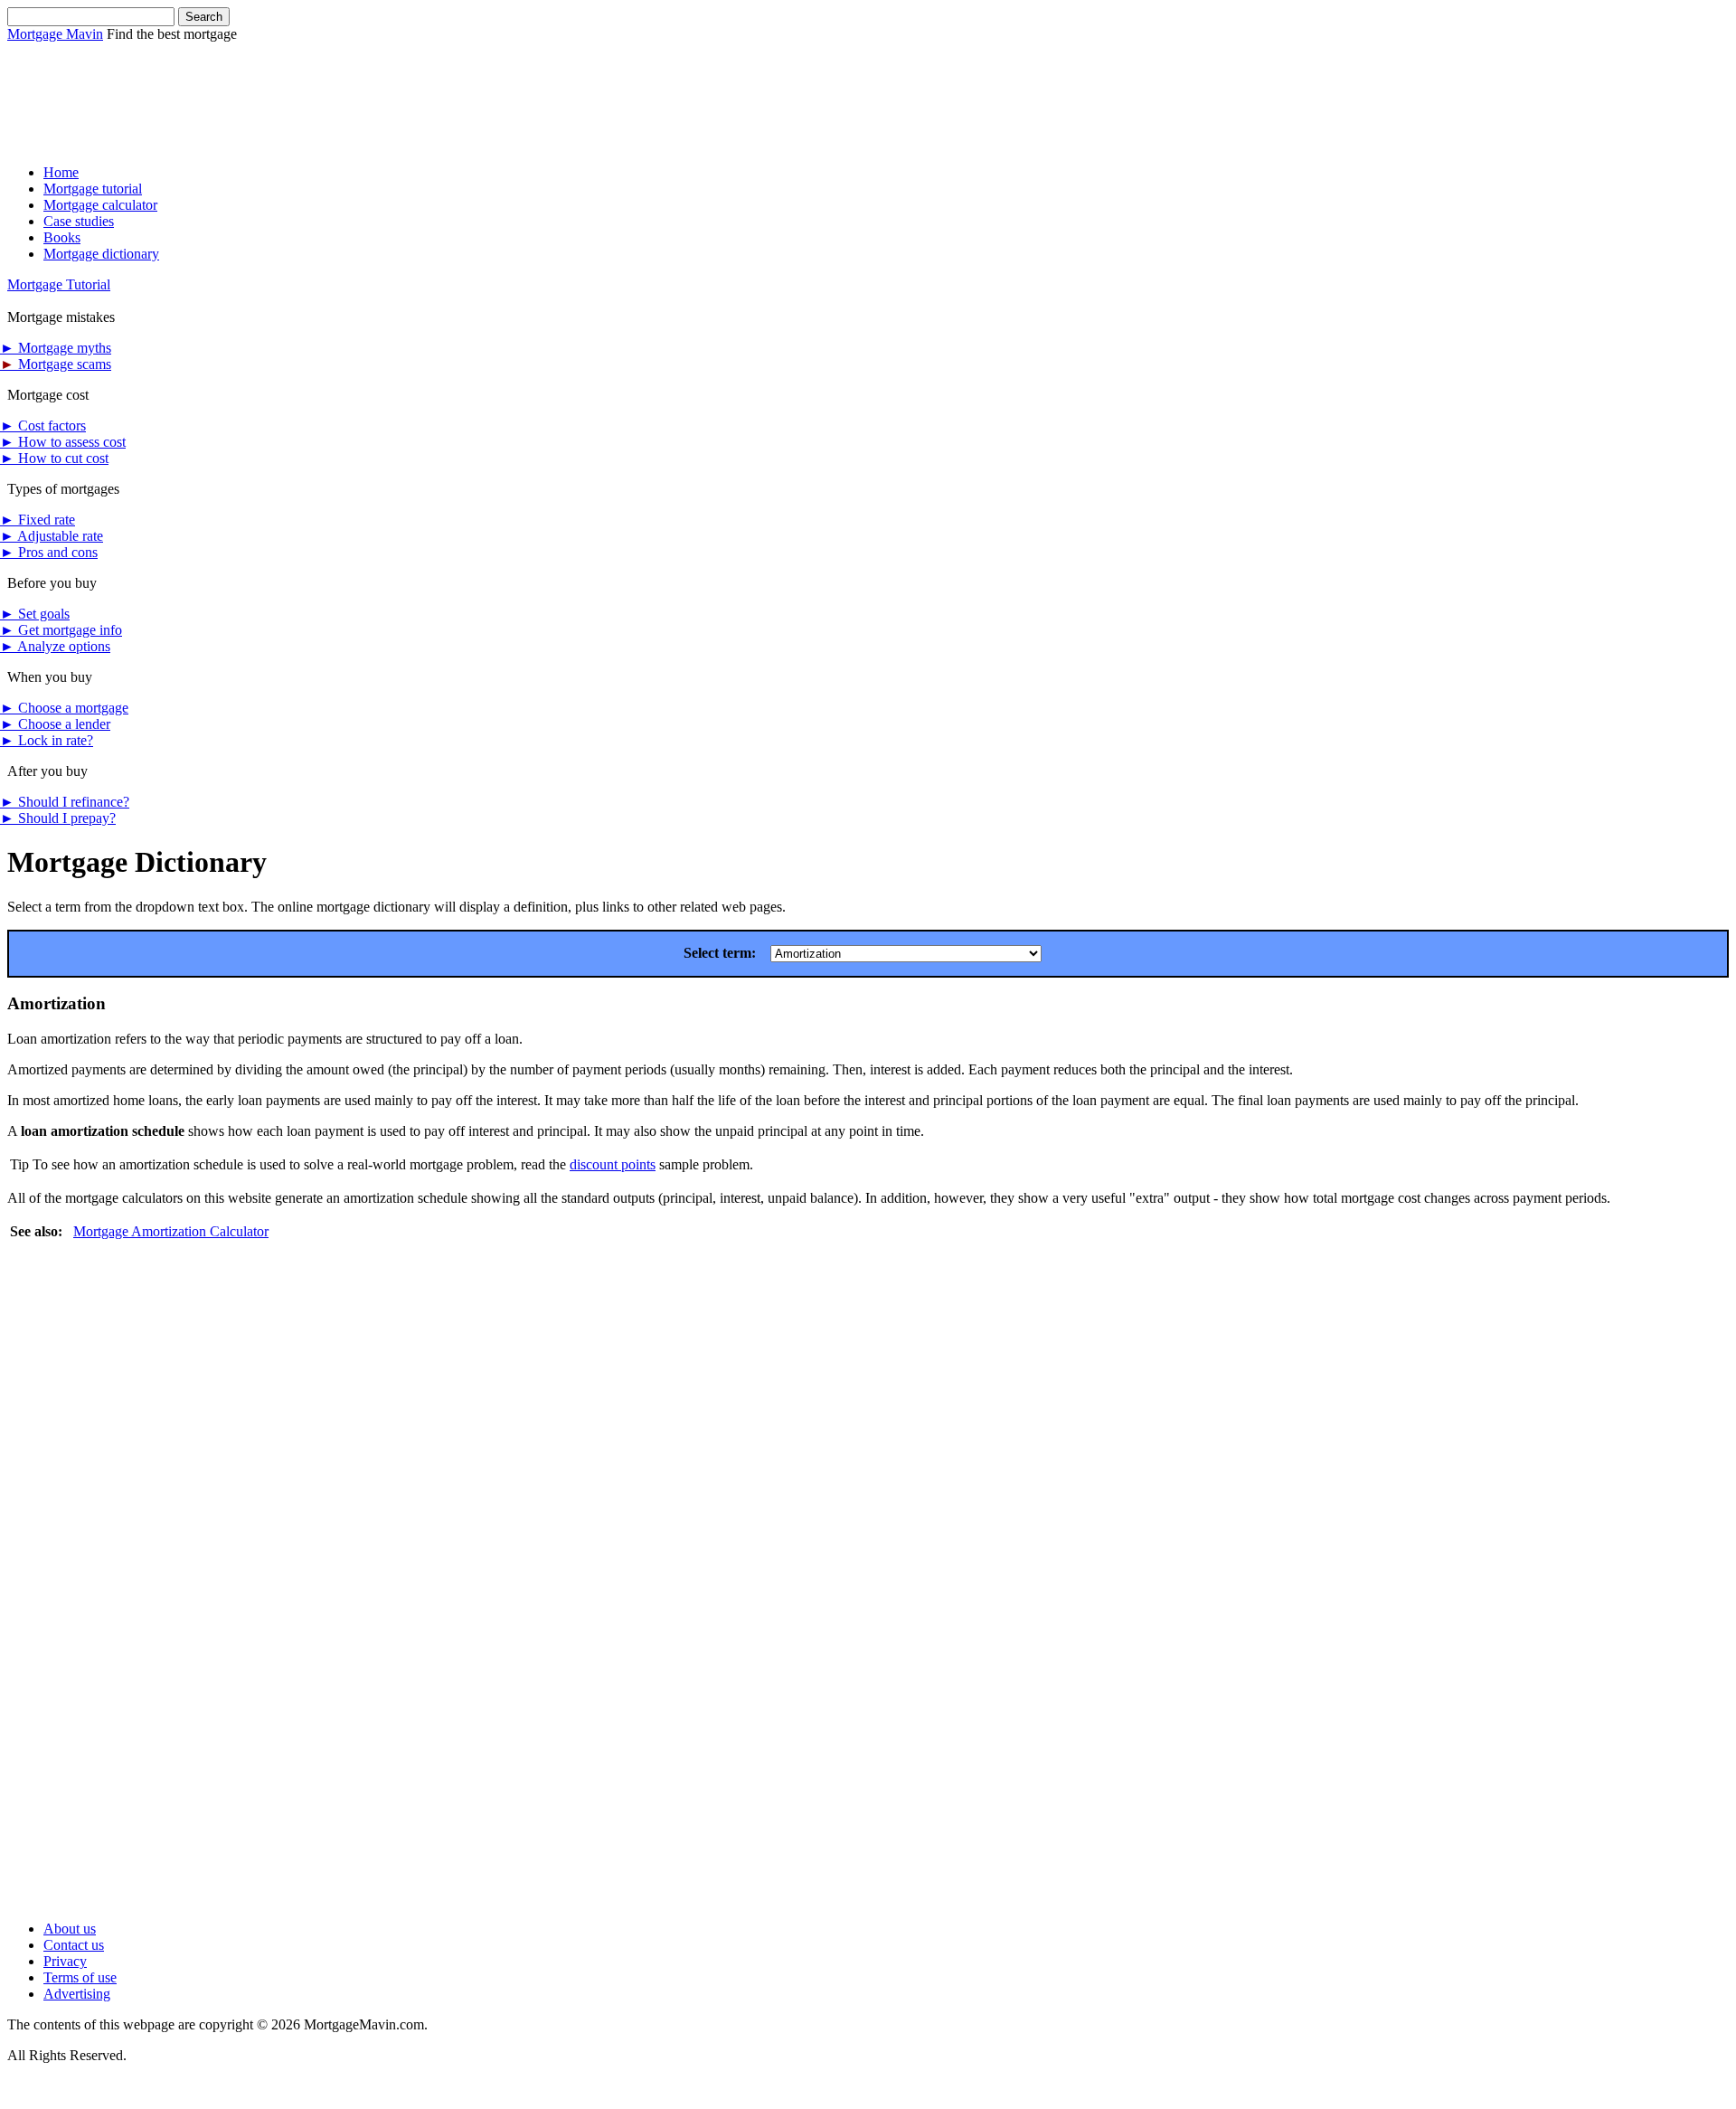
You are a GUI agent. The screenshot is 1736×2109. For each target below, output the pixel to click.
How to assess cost (63, 442)
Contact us (74, 1945)
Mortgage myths (56, 348)
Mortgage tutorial (93, 189)
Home (61, 172)
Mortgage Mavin (55, 34)
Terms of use (80, 1977)
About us (70, 1929)
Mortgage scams (56, 364)
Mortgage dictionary (101, 254)
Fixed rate (38, 520)
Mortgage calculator (100, 205)
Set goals (35, 614)
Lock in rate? (47, 740)
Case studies (79, 221)
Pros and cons (49, 552)
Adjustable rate (52, 536)
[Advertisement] (336, 83)
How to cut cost (54, 458)
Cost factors (43, 426)
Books (62, 237)
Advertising (77, 1994)
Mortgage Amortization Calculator (171, 1231)
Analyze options (55, 646)
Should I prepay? (58, 818)
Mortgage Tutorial (59, 284)
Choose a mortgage (64, 708)
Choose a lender (55, 724)
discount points (613, 1164)
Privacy (65, 1961)
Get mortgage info (61, 630)
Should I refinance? (65, 802)
